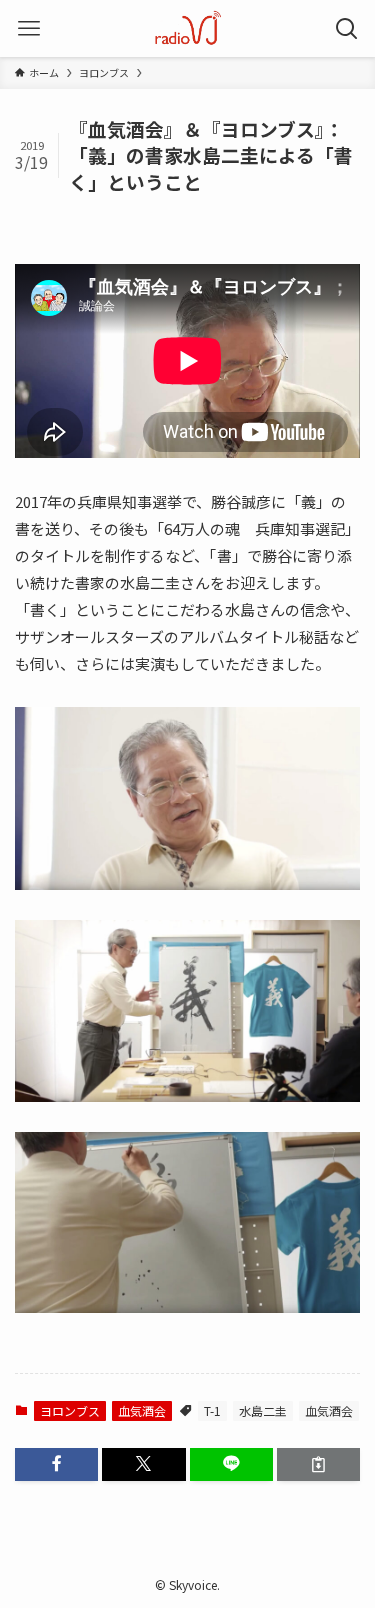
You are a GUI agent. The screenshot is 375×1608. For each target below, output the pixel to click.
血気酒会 (142, 1410)
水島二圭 (263, 1410)
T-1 (212, 1410)
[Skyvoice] (187, 28)
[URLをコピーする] (318, 1464)
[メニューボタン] (28, 28)
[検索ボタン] (346, 28)
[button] (56, 1464)
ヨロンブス (70, 1410)
